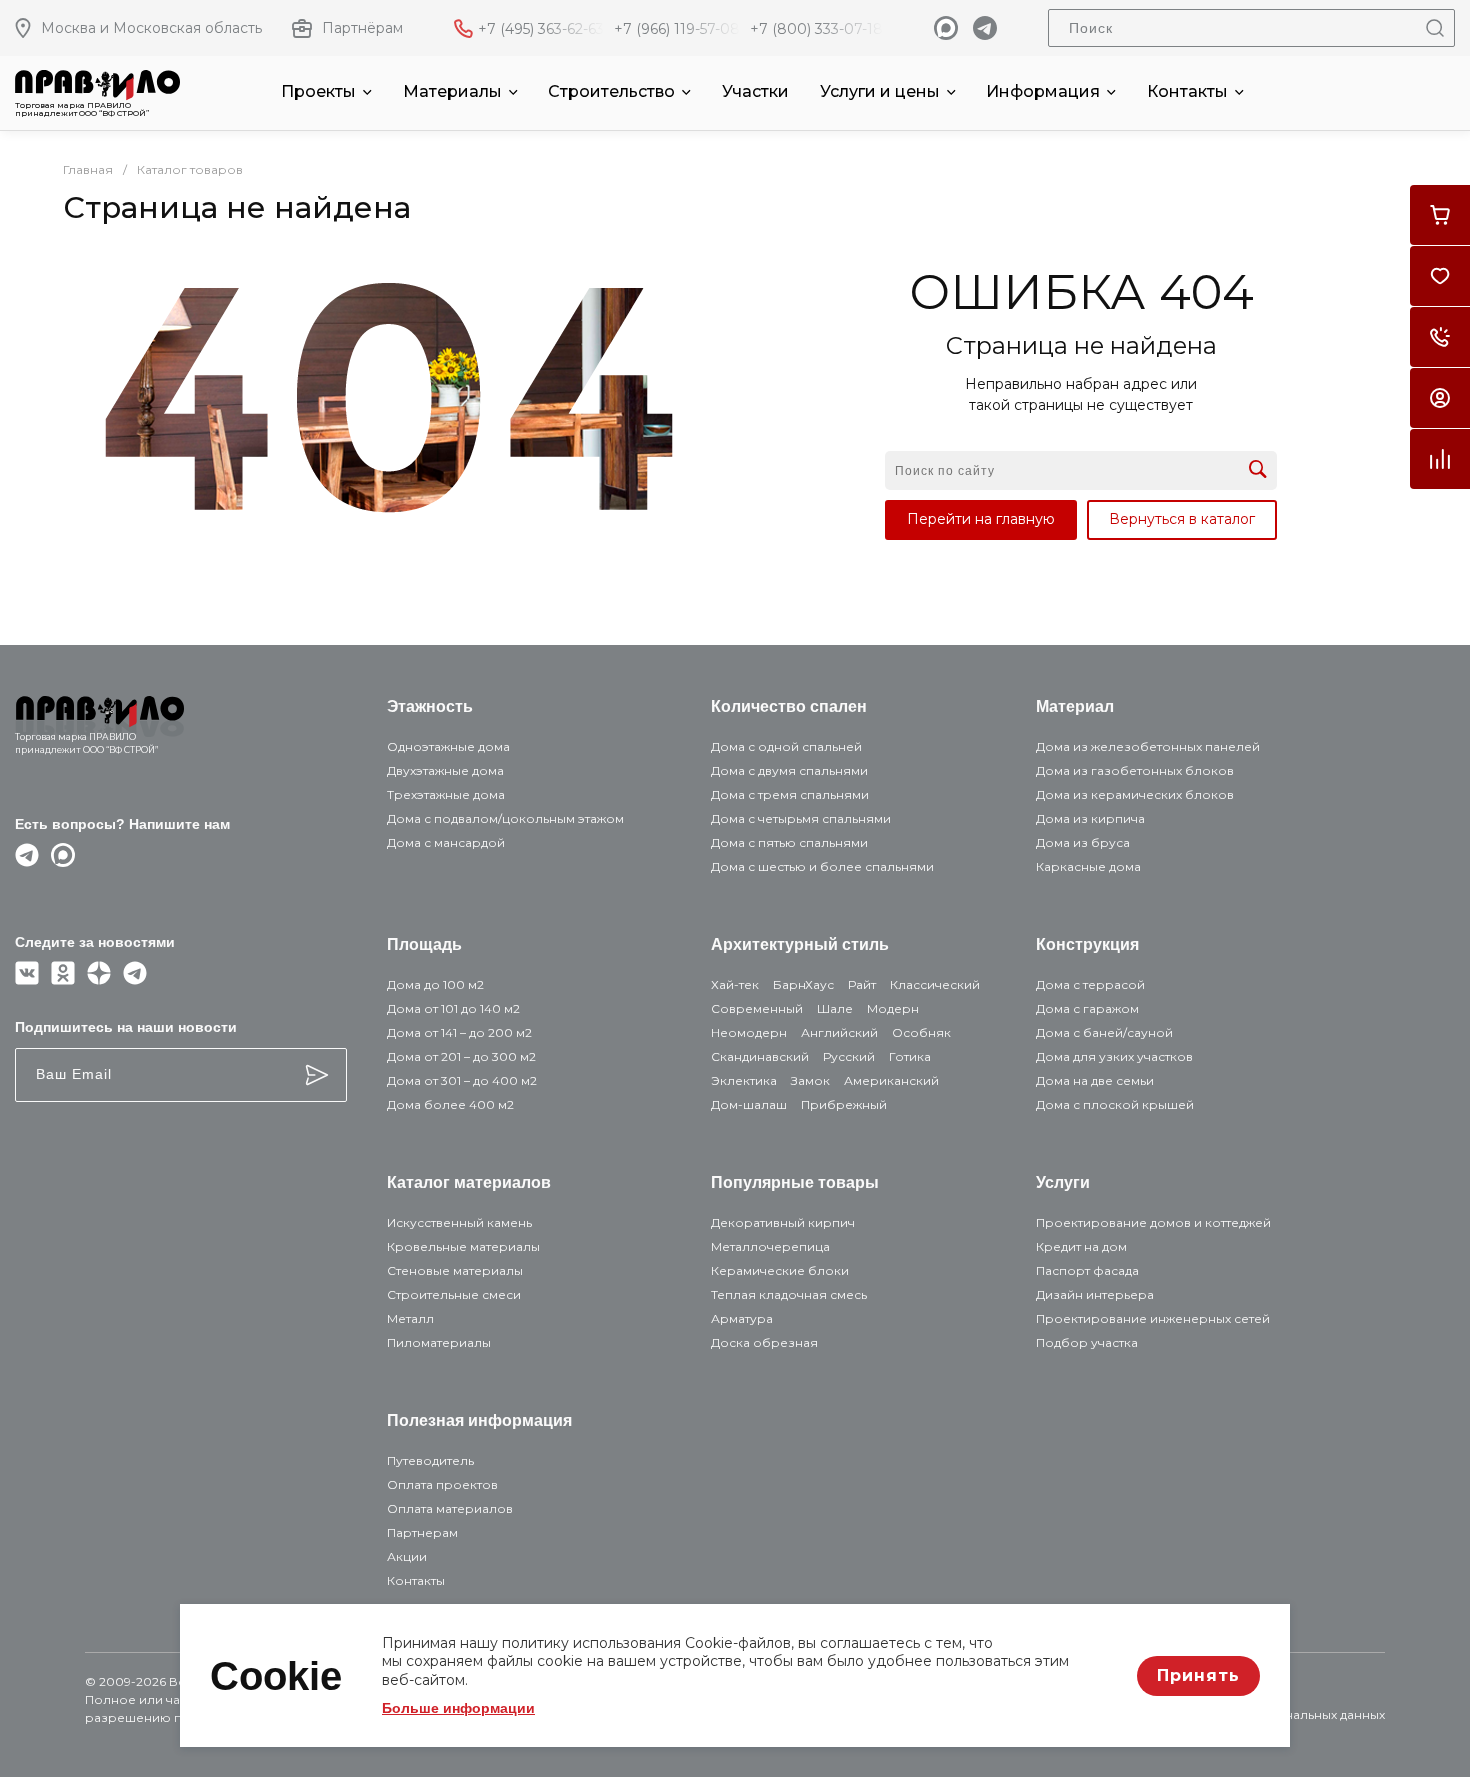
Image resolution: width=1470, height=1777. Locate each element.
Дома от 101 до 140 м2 (453, 1008)
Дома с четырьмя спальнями (801, 818)
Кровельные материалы (463, 1246)
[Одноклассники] (63, 979)
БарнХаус (803, 984)
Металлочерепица (770, 1246)
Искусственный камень (459, 1222)
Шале (835, 1008)
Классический (935, 984)
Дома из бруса (1083, 842)
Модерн (893, 1008)
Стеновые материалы (455, 1270)
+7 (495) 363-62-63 (541, 29)
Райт (862, 984)
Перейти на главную (981, 519)
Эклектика (744, 1080)
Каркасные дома (1088, 866)
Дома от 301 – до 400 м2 (462, 1080)
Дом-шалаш (749, 1104)
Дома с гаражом (1087, 1008)
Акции (407, 1556)
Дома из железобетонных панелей (1148, 746)
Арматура (742, 1318)
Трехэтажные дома (446, 794)
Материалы (452, 91)
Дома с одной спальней (786, 746)
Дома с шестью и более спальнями (822, 866)
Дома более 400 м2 (450, 1104)
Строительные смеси (454, 1294)
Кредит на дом (1081, 1246)
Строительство (611, 91)
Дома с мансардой (446, 842)
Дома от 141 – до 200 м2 (459, 1032)
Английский (839, 1032)
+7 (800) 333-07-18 (816, 29)
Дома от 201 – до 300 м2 (461, 1056)
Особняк (921, 1032)
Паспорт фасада (1087, 1270)
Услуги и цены (880, 91)
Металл (410, 1318)
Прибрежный (844, 1104)
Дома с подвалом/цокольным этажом (505, 818)
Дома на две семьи (1095, 1080)
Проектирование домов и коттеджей (1153, 1222)
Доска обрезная (764, 1342)
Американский (891, 1080)
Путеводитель (430, 1460)
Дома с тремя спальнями (790, 794)
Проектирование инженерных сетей (1153, 1318)
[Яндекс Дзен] (99, 979)
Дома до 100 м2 (435, 984)
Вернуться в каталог (1182, 519)
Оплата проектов (442, 1484)
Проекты (318, 91)
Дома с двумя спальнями (789, 770)
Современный (757, 1008)
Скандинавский (760, 1056)
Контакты (1187, 91)
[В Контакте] (27, 979)
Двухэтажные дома (445, 770)
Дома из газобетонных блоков (1135, 770)
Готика (910, 1056)
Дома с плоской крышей (1115, 1104)
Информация (1043, 91)
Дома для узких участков (1114, 1056)
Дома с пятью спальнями (789, 842)
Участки (755, 91)
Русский (849, 1056)
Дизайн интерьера (1095, 1294)
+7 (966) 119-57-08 (677, 29)
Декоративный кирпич (783, 1222)
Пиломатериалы (439, 1342)
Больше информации (458, 1708)
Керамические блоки (780, 1270)
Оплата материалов (450, 1508)
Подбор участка (1087, 1342)
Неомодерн (749, 1032)
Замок (810, 1080)
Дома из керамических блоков (1135, 794)
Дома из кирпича (1090, 818)
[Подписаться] (317, 1075)
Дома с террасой (1090, 984)
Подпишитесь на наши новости (126, 1027)
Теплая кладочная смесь (789, 1294)
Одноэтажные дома (448, 746)
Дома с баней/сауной (1104, 1032)
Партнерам (422, 1532)
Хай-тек (735, 984)
